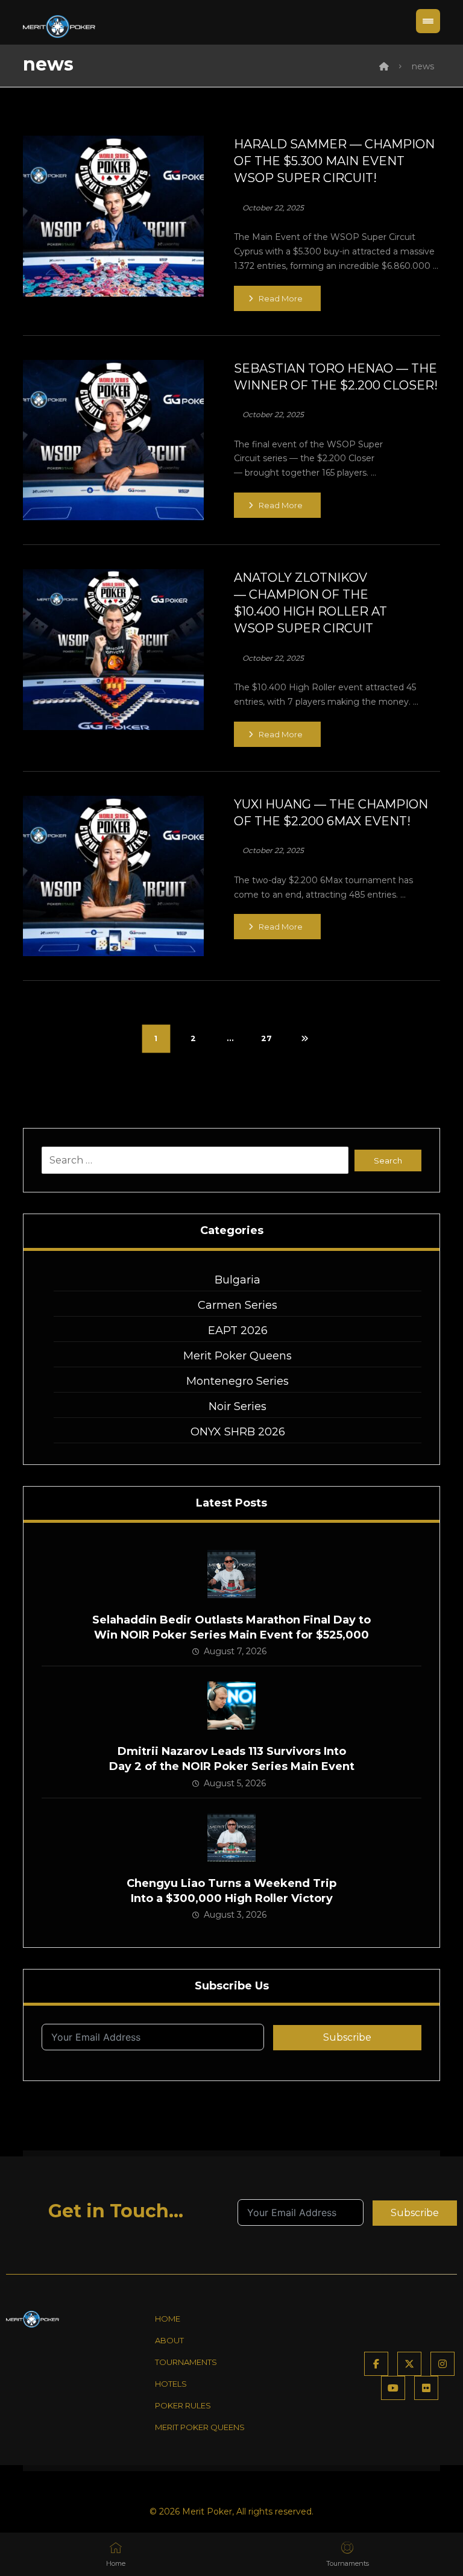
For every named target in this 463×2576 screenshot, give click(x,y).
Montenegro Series (238, 1381)
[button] (428, 21)
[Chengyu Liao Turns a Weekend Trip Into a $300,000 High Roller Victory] (231, 1838)
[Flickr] (426, 2388)
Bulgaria (238, 1280)
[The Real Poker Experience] (59, 27)
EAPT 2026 (238, 1331)
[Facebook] (376, 2364)
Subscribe (347, 2037)
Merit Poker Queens (238, 1356)
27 (266, 1039)
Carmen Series (238, 1305)
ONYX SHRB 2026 (238, 1432)
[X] (409, 2364)
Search (388, 1160)
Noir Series (238, 1406)
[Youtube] (393, 2388)
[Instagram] (443, 2364)
